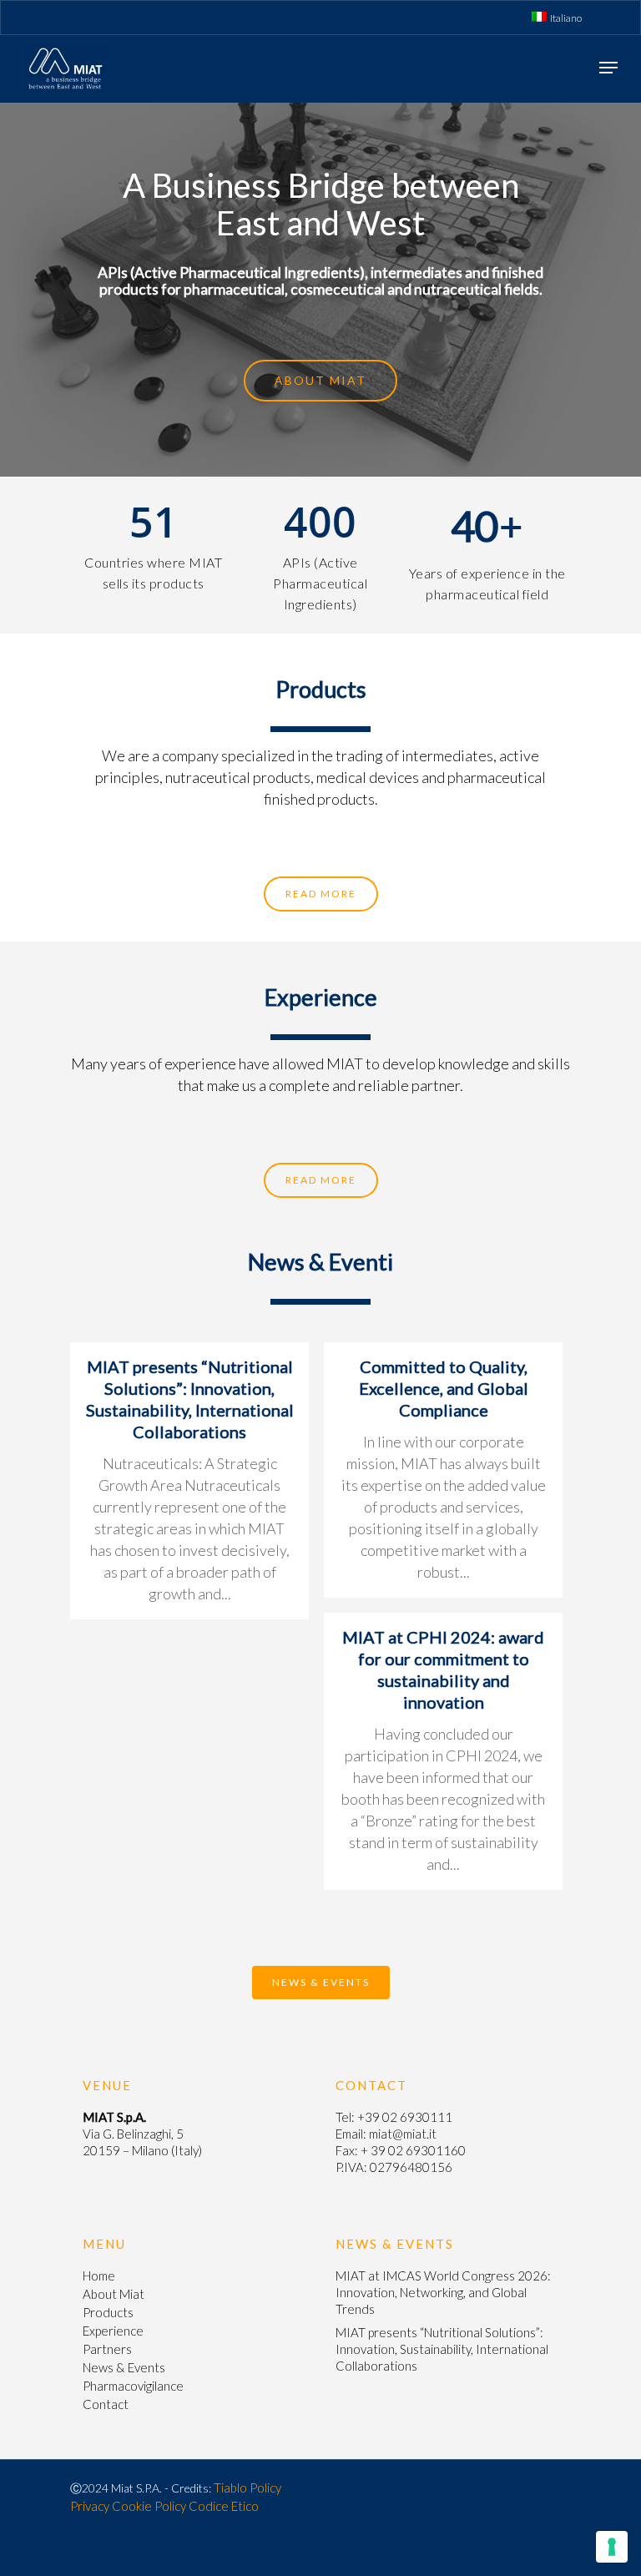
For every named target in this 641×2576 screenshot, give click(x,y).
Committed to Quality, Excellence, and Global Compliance (444, 1388)
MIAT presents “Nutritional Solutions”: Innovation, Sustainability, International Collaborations (442, 2349)
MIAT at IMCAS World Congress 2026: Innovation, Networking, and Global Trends (443, 2292)
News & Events (124, 2367)
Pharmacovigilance (133, 2386)
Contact (106, 2404)
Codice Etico (224, 2506)
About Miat (114, 2294)
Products (108, 2312)
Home (99, 2275)
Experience (113, 2331)
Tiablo (230, 2488)
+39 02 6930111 (405, 2117)
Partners (107, 2349)
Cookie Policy (149, 2506)
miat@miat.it (403, 2134)
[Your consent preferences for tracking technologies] (612, 2547)
